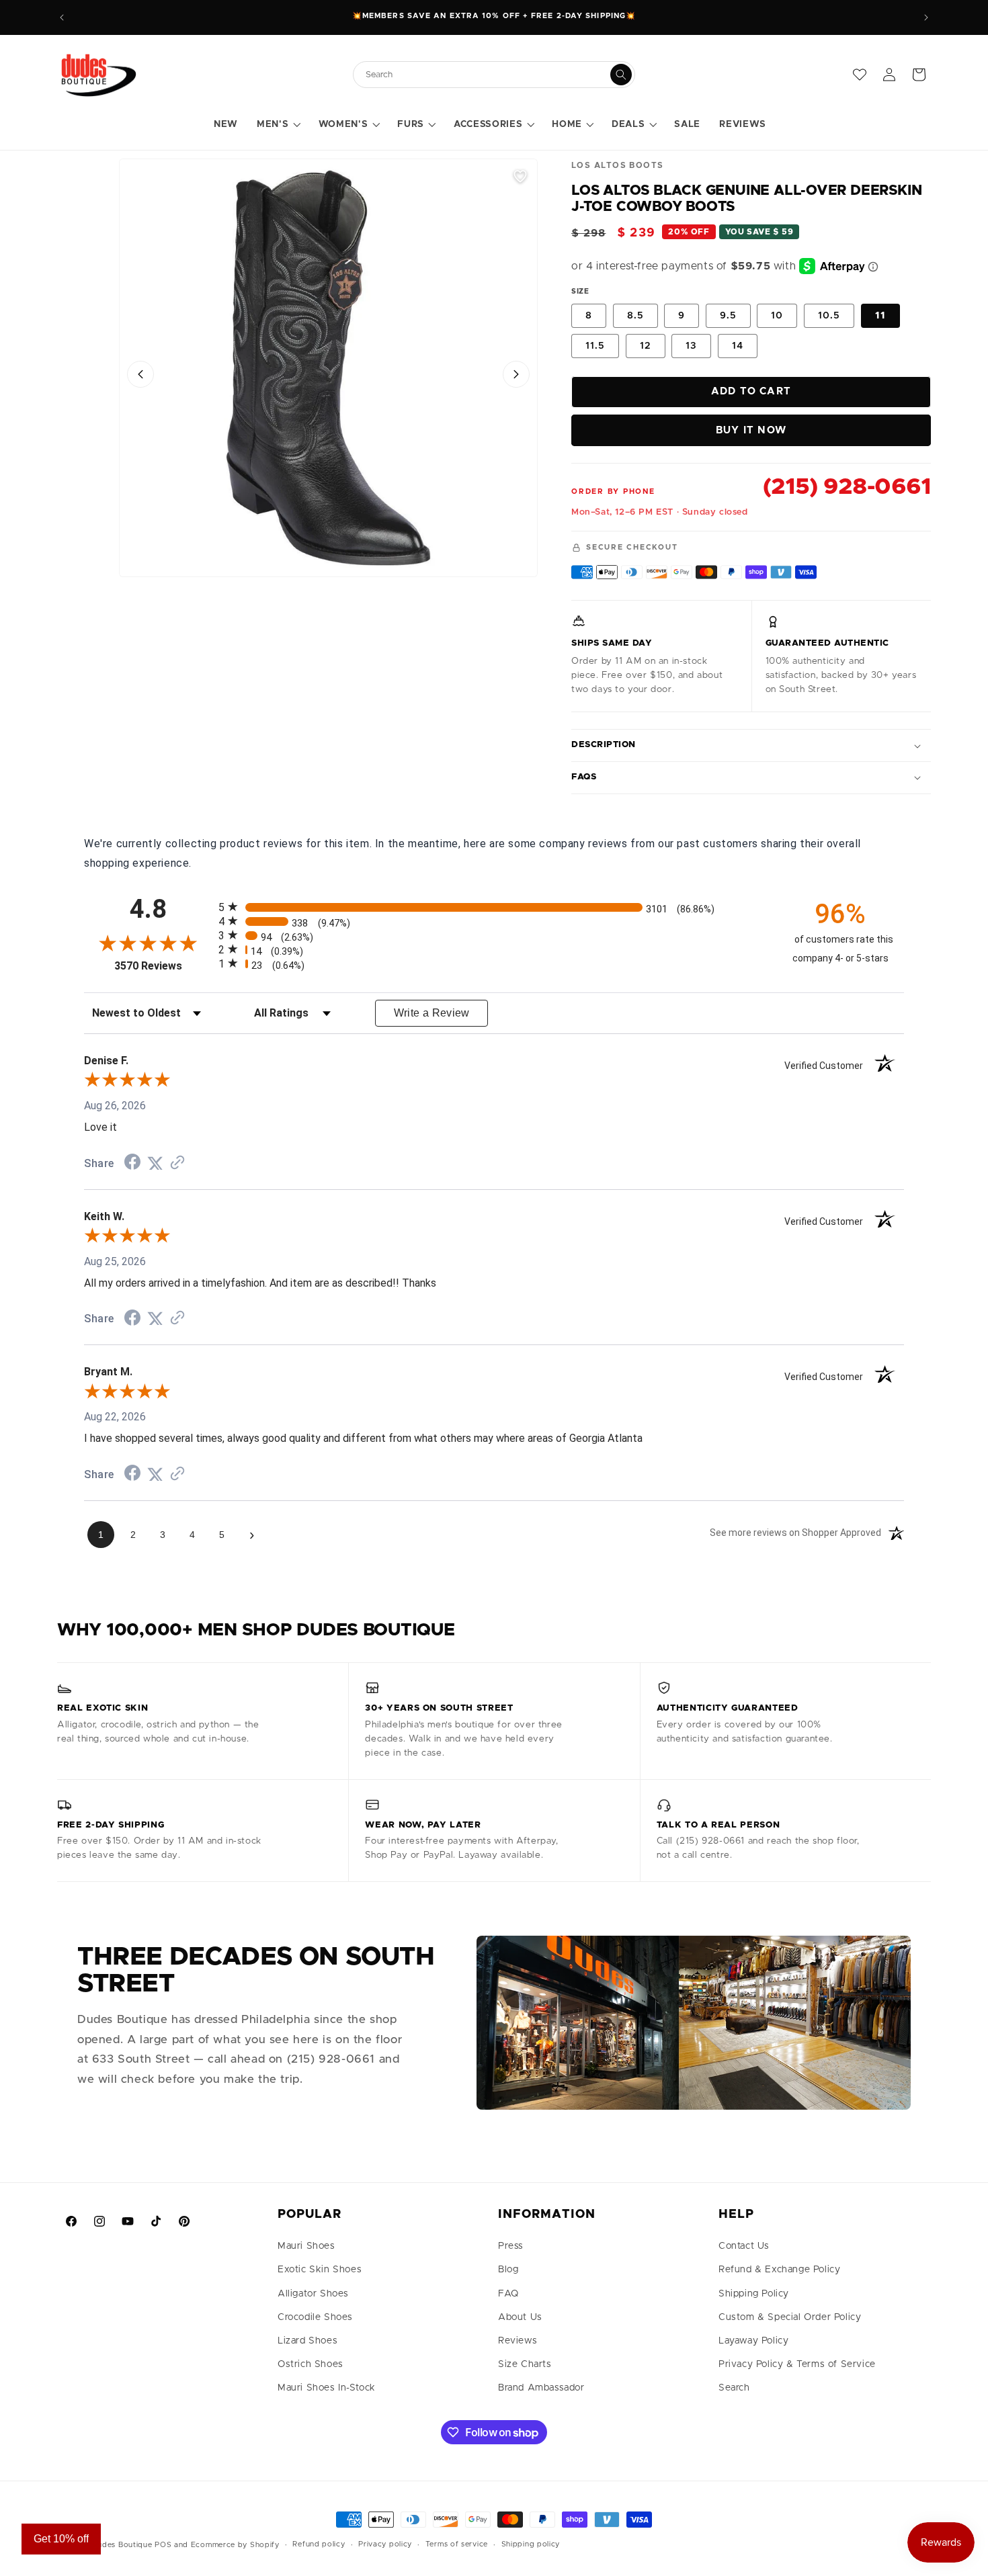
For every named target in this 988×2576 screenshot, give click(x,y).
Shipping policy (531, 2544)
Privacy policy (385, 2544)
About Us (520, 2317)
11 (880, 316)
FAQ (508, 2294)
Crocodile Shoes (315, 2317)
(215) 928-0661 (847, 487)
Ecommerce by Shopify (235, 2545)
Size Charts (525, 2364)
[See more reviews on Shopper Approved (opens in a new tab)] (177, 1163)
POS (163, 2545)
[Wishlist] (860, 75)
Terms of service (457, 2544)
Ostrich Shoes (311, 2364)
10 (777, 316)
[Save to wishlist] (520, 176)
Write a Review (432, 1013)
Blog (508, 2270)
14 (738, 346)
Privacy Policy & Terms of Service (797, 2364)
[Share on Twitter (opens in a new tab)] (155, 1163)
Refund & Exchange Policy (779, 2270)
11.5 (595, 346)
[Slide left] (140, 374)
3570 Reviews (163, 966)
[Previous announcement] (62, 17)
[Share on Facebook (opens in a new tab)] (132, 1163)
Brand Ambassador (541, 2388)
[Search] (621, 75)
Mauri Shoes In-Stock (327, 2388)
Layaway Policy (753, 2341)
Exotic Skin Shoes (320, 2270)
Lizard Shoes (307, 2341)
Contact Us (744, 2246)
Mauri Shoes (306, 2246)
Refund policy (319, 2544)
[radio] (494, 907)
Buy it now (751, 430)
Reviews (518, 2341)
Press (511, 2246)
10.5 (829, 316)
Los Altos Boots (618, 165)
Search (734, 2388)
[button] (278, 125)
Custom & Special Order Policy (790, 2317)
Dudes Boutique (122, 2545)
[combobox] (487, 75)
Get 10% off (61, 2539)
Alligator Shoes (313, 2294)
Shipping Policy (754, 2294)
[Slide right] (516, 374)
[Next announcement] (926, 17)
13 (691, 346)
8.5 (635, 316)
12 (646, 346)
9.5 (728, 316)
